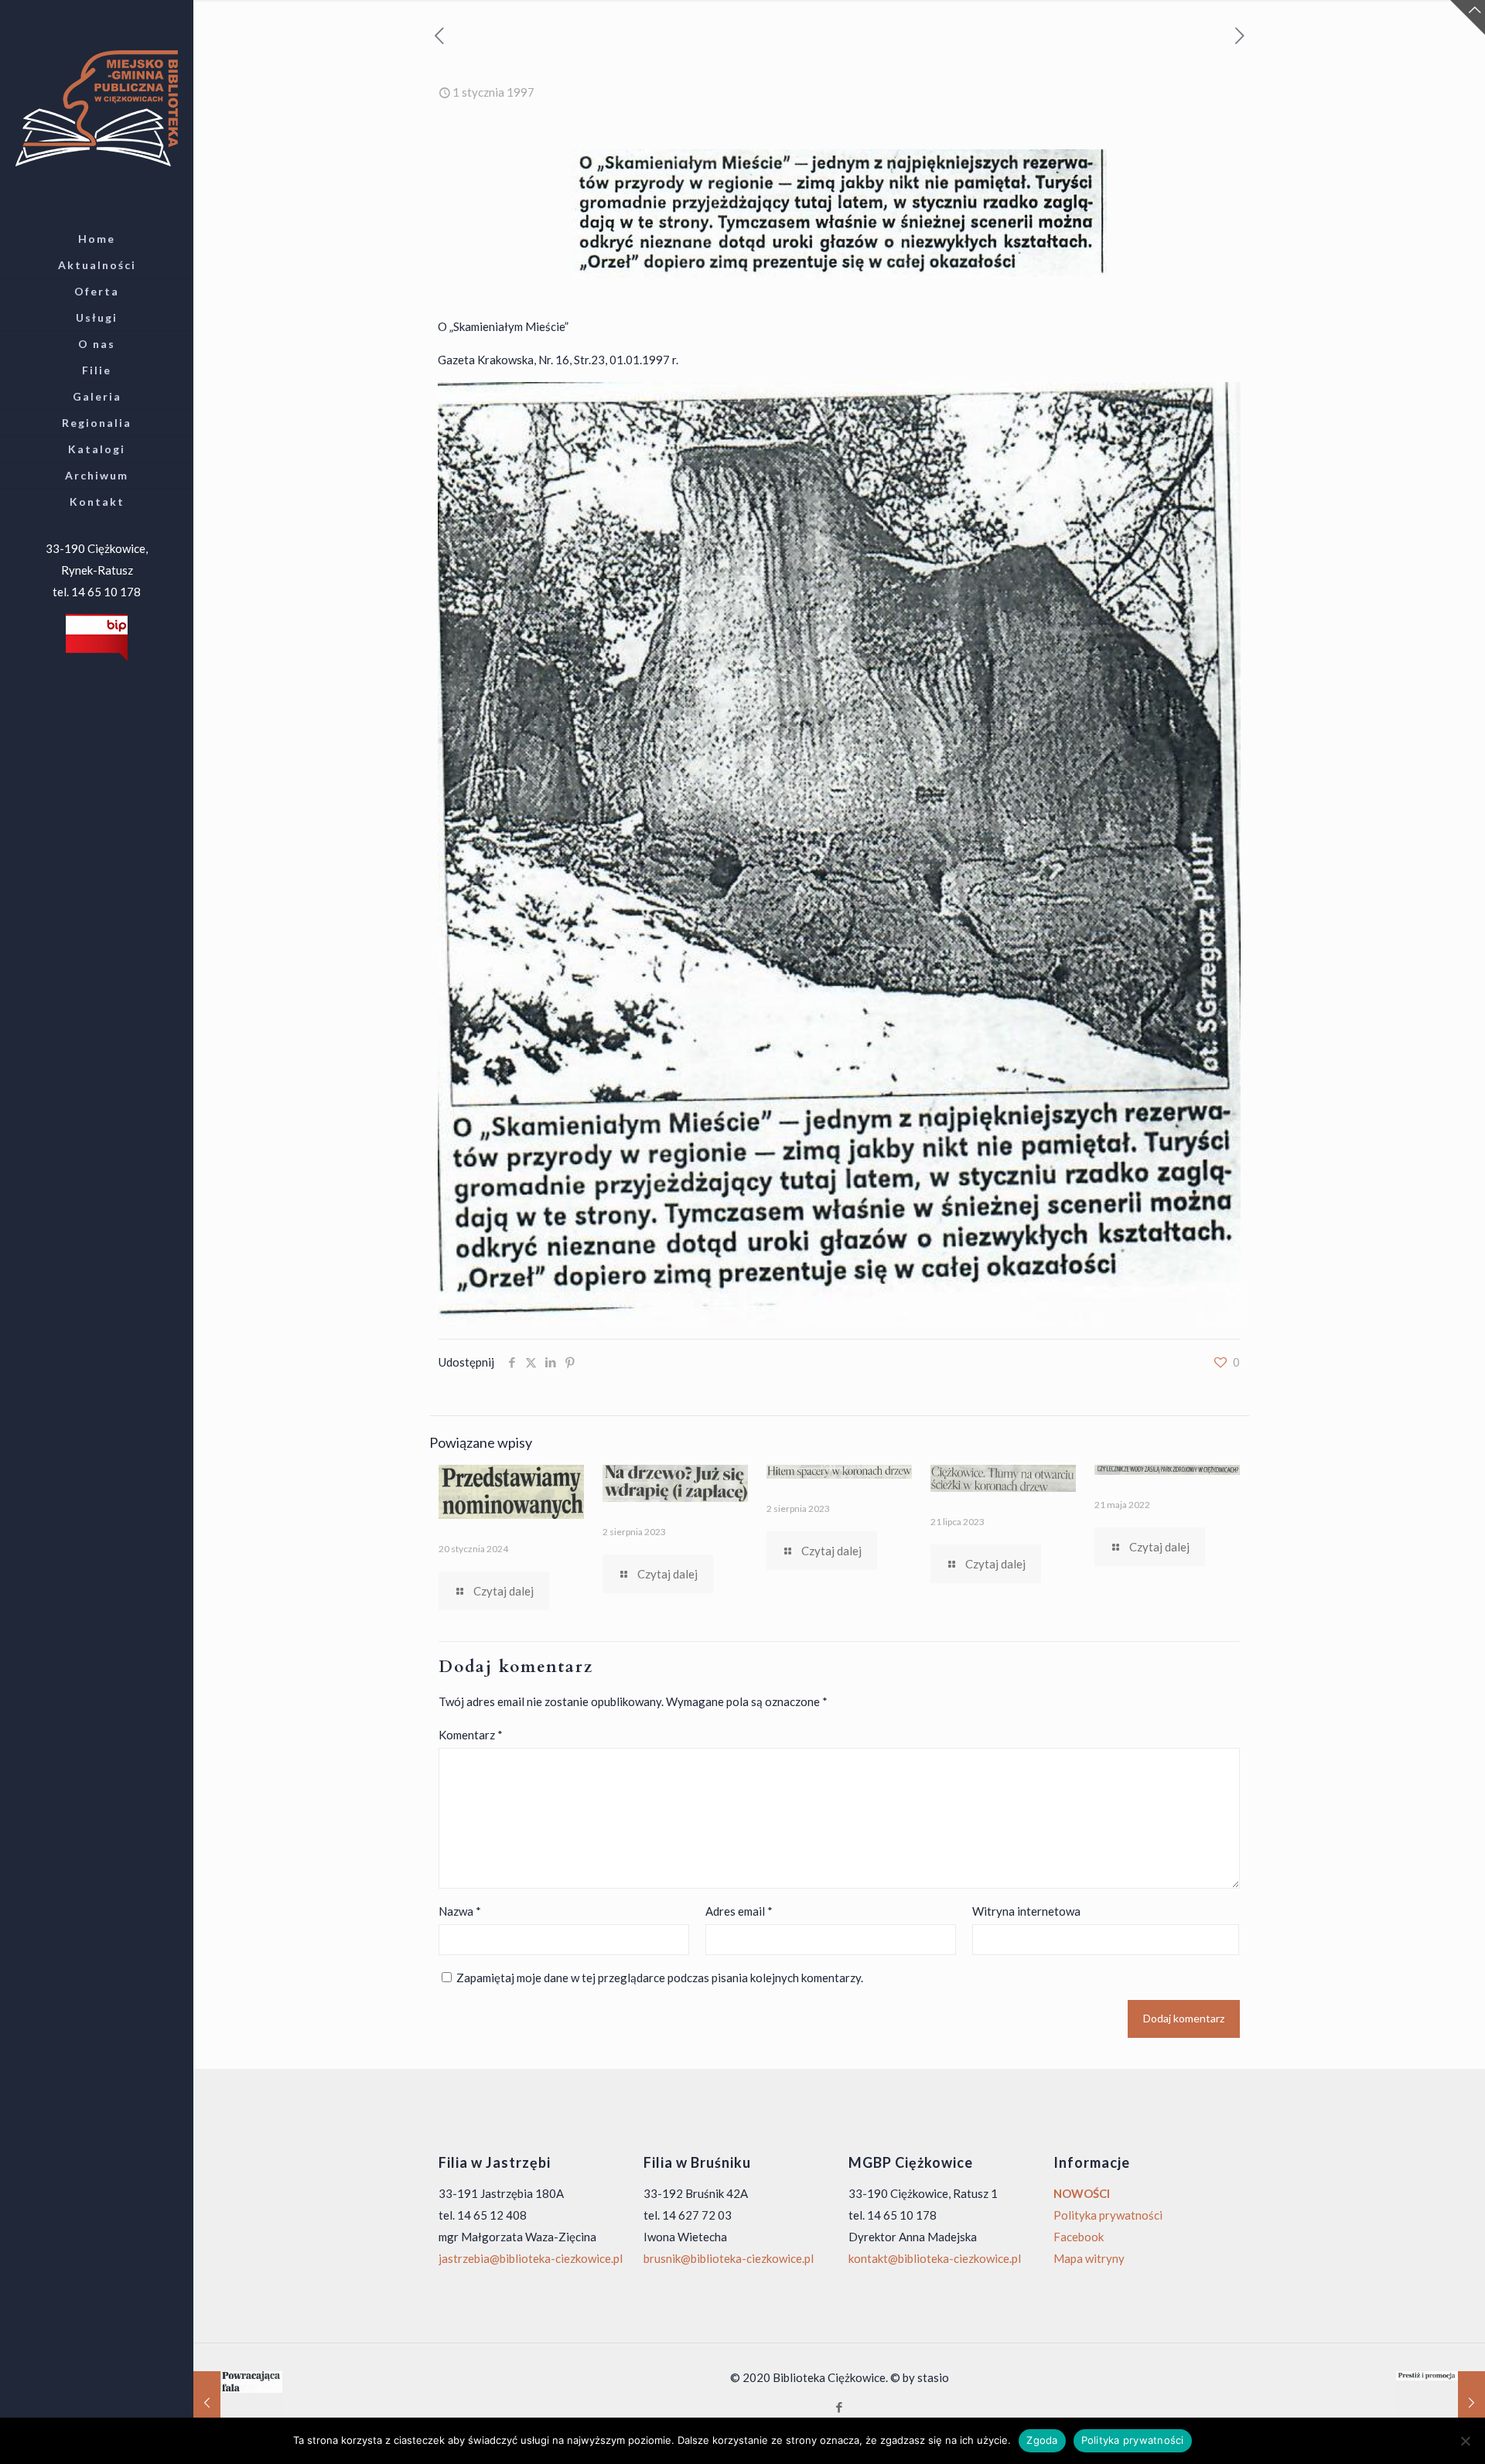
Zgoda (1042, 2440)
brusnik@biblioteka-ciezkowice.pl (729, 2258)
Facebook (1079, 2237)
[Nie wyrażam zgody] (1466, 2441)
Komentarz (471, 1735)
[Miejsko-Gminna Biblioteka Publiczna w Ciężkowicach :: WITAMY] (97, 107)
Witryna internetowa (1026, 1911)
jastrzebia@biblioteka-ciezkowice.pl (531, 2258)
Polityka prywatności (1108, 2215)
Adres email (739, 1911)
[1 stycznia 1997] (238, 2402)
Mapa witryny (1089, 2258)
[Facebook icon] (840, 2407)
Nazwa (460, 1911)
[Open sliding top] (1468, 17)
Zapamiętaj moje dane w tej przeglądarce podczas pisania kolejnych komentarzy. (660, 1978)
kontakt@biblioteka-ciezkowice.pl (935, 2258)
